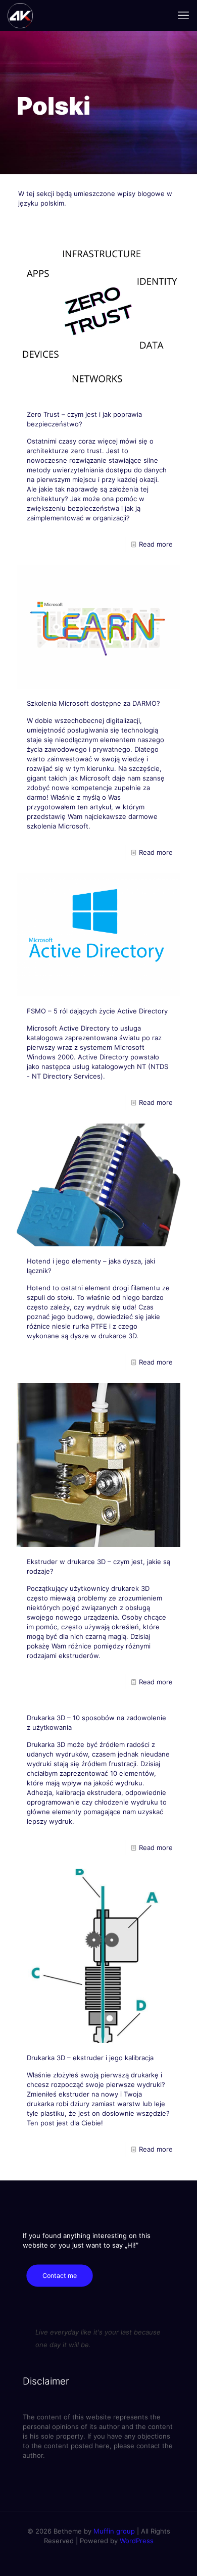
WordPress (137, 2541)
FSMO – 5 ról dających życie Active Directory (97, 1011)
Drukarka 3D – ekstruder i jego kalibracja (90, 2058)
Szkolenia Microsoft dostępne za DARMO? (93, 703)
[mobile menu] (183, 15)
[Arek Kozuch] (20, 15)
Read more (156, 544)
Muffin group (114, 2531)
